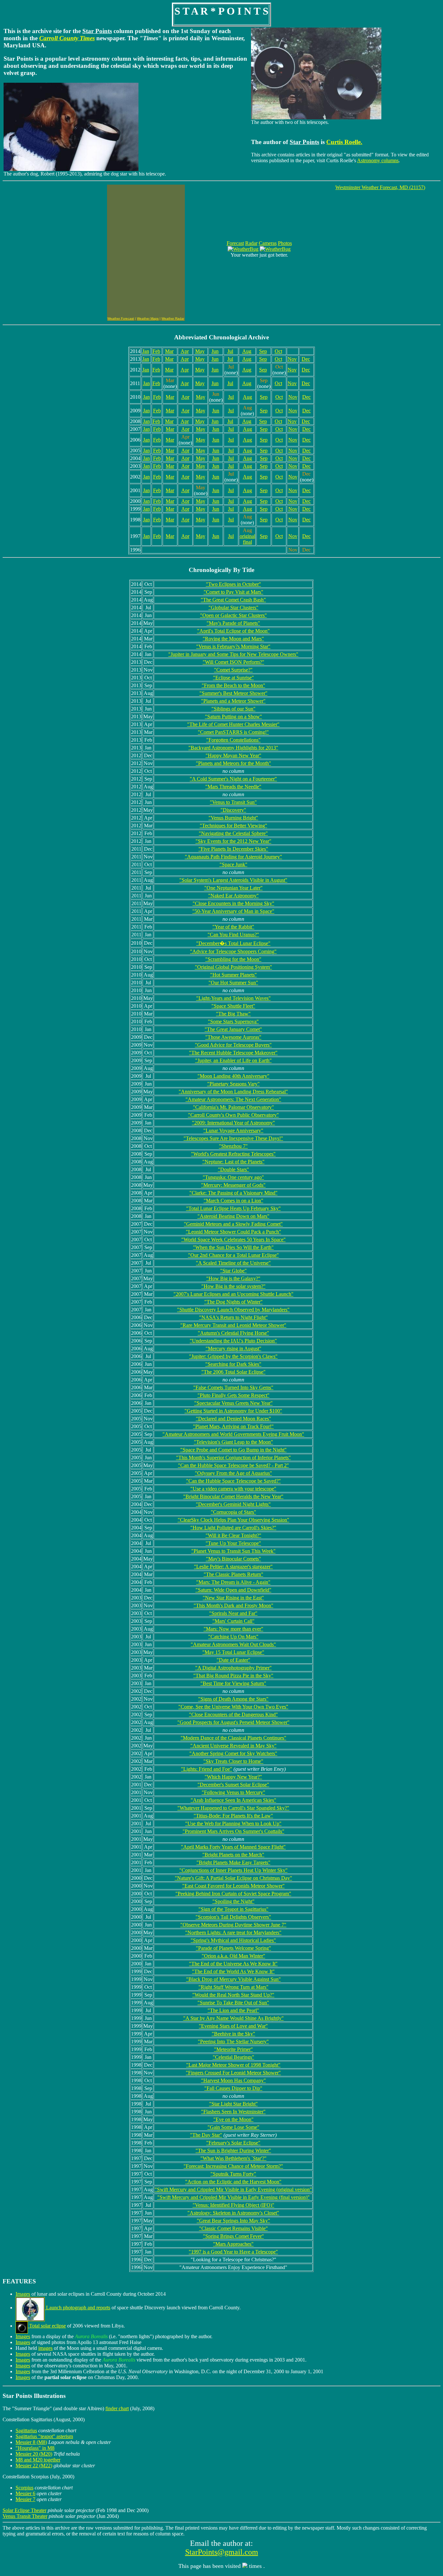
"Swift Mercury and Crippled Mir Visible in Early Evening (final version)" (233, 2197)
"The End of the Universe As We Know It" (233, 1964)
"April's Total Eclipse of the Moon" (233, 631)
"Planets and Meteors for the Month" (233, 763)
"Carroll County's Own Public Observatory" (233, 1115)
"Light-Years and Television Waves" (233, 998)
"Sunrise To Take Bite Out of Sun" (233, 2003)
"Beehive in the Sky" (233, 2034)
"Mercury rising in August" (233, 1349)
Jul (230, 351)
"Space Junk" (233, 864)
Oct (278, 351)
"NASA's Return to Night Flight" (233, 1317)
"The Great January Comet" (233, 1029)
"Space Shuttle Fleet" (233, 1006)
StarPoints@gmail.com (222, 2552)
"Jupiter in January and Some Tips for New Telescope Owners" (233, 654)
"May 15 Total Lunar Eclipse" (233, 1652)
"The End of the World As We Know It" (233, 1971)
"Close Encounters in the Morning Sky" (233, 903)
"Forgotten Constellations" (233, 740)
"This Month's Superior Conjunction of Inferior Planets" (233, 1458)
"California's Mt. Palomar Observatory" (233, 1107)
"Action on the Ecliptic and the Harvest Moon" (233, 2182)
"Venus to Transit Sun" (233, 802)
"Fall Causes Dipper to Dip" (233, 2088)
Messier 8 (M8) (31, 2442)
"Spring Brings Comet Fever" (233, 2236)
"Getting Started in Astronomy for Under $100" (233, 1411)
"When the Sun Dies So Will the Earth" (233, 1247)
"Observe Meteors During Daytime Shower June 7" (233, 1925)
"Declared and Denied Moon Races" (233, 1419)
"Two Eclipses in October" (233, 584)
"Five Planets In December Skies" (233, 849)
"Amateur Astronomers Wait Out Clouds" (233, 1644)
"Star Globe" (233, 1271)
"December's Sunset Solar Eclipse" (233, 1785)
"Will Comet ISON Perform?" (233, 662)
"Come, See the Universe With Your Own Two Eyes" (233, 1707)
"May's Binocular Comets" (233, 1559)
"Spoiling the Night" (233, 1901)
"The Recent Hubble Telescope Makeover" (233, 1053)
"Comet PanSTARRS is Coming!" (233, 732)
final (247, 542)
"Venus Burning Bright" (233, 818)
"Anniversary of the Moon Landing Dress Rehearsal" (233, 1092)
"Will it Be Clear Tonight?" (233, 1535)
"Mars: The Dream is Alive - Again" (233, 1582)
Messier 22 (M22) (34, 2466)
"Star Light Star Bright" (233, 2104)
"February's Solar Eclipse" (233, 2143)
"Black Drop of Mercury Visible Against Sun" (233, 1979)
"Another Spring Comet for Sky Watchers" (233, 1753)
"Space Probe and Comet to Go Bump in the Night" (233, 1450)
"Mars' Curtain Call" (233, 1621)
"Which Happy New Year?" (233, 1777)
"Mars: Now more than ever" (233, 1629)
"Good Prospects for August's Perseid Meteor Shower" (233, 1722)
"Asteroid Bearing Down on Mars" (233, 1216)
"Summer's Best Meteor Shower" (233, 693)
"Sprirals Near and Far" (233, 1613)
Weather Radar (173, 318)
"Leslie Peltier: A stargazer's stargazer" (233, 1567)
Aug (247, 351)
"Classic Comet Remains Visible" (233, 2228)
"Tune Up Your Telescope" (233, 1543)
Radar (251, 243)
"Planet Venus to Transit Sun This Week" (233, 1551)
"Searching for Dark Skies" (233, 1364)
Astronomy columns (378, 160)
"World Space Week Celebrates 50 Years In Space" (233, 1239)
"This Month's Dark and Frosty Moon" (233, 1605)
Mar (169, 351)
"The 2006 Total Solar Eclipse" (233, 1372)
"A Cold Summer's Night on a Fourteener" (233, 779)
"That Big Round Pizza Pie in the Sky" (233, 1676)
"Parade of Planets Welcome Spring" (233, 1948)
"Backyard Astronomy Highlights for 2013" (233, 748)
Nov (292, 359)
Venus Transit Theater (25, 2516)
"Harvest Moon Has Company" (233, 2080)
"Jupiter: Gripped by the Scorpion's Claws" (233, 1356)
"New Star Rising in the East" (233, 1598)
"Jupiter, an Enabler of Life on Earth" (233, 1060)
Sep (263, 351)
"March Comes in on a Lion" (233, 1201)
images (45, 2348)
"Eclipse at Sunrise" (233, 678)
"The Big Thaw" (233, 1014)
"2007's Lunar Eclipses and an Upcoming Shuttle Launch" (233, 1294)
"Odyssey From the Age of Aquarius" (233, 1473)
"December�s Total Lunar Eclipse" (233, 943)
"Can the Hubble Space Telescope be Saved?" (233, 1481)
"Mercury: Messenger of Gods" (233, 1185)
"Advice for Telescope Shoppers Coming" (233, 951)
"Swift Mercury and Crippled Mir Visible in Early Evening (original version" (233, 2189)
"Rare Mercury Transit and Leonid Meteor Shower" (233, 1325)
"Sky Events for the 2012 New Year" (233, 841)
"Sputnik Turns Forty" (233, 2174)
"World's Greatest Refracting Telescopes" (233, 1154)
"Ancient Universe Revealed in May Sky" (233, 1746)
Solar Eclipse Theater (24, 2510)
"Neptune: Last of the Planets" (233, 1162)
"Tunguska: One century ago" (233, 1177)
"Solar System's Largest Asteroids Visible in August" (233, 880)
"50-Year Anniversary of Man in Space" (233, 911)
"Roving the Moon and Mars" (233, 639)
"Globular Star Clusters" (233, 608)
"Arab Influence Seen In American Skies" (233, 1800)
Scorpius (24, 2488)
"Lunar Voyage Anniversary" (233, 1130)
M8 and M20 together (38, 2460)
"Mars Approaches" (233, 2244)
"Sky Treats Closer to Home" (233, 1761)
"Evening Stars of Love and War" (233, 2026)
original (247, 536)
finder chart (117, 2408)
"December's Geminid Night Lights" (233, 1504)
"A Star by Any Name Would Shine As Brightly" (233, 2018)
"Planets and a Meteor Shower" (233, 701)
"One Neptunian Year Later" (233, 888)
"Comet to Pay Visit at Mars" (233, 592)
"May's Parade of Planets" (233, 623)
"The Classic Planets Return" (233, 1574)
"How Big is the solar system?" (233, 1286)
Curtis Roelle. (344, 142)
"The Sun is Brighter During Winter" (233, 2151)
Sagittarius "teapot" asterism (44, 2436)
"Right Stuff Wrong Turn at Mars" (233, 1987)
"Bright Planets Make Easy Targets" (233, 1862)
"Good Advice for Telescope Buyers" (233, 1045)
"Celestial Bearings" (233, 2057)
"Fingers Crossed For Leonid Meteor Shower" (233, 2073)
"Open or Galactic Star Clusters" (233, 615)
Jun (215, 351)
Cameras (268, 243)
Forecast (235, 243)
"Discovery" (233, 810)
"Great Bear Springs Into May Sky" (233, 2221)
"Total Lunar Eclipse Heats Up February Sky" (233, 1208)
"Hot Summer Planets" (233, 975)
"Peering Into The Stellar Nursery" (233, 2041)
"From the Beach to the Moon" (233, 685)
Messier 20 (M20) (34, 2454)
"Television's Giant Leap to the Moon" (233, 1442)
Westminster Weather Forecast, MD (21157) (380, 187)
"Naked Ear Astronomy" (233, 896)
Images (23, 2294)
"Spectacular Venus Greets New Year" (233, 1403)
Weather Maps (148, 318)
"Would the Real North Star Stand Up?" (233, 1995)
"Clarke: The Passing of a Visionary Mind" (233, 1193)
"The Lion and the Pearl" (233, 2010)
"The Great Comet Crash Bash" (233, 600)
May (200, 351)
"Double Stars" (233, 1169)
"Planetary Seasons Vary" (233, 1084)
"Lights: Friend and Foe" (207, 1769)
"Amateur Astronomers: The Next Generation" (233, 1099)
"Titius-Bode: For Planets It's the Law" (233, 1816)
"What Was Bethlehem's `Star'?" (233, 2158)
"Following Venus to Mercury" (233, 1792)
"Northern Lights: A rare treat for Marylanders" (233, 1932)
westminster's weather (48, 255)
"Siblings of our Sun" (233, 709)
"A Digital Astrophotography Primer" (233, 1668)
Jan (146, 351)
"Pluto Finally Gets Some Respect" (233, 1395)
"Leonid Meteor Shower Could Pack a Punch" (233, 1232)
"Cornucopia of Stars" (233, 1512)
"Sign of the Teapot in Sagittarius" (233, 1909)
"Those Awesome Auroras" (233, 1037)
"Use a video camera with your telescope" (233, 1489)
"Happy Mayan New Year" (233, 755)
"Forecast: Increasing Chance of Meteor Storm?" (233, 2166)
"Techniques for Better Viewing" (233, 826)
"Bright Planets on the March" (233, 1855)
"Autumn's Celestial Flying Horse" (233, 1333)
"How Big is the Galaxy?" (233, 1278)
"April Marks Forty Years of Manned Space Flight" (233, 1847)
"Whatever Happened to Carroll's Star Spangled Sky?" (233, 1808)
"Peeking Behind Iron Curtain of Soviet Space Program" (233, 1894)
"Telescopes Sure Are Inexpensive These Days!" (233, 1138)
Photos (285, 243)
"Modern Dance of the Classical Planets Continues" (233, 1738)
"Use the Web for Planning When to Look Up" (233, 1823)
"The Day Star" (206, 2135)
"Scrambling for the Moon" (233, 959)
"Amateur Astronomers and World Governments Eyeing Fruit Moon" (233, 1434)
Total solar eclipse (47, 2326)
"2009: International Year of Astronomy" (233, 1123)
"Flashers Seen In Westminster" (233, 2112)
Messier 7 (25, 2499)
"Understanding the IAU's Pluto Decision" (233, 1341)
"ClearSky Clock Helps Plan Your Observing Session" (233, 1520)
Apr (185, 351)
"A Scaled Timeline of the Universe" (233, 1263)
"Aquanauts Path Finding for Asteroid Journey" (233, 857)
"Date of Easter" (233, 1660)
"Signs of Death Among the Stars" (233, 1699)
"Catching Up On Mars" (233, 1637)
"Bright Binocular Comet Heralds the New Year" (233, 1496)
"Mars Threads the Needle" (233, 787)
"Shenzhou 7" (233, 1146)
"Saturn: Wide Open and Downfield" (233, 1590)
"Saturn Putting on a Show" (233, 717)
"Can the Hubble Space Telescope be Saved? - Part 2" (233, 1465)
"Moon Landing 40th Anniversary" (233, 1076)
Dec (306, 359)
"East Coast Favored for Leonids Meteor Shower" (233, 1886)
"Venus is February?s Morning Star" (233, 646)
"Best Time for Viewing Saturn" (233, 1683)
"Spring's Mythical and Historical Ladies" (233, 1940)
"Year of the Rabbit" (233, 927)
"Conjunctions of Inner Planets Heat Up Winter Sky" (233, 1870)
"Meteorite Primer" (233, 2049)
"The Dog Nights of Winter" (233, 1302)
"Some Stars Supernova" (233, 1021)
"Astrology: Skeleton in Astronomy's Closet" (233, 2213)
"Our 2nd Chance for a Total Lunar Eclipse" (233, 1255)
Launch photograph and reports (78, 2308)
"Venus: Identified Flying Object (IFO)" (233, 2205)
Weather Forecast (121, 318)
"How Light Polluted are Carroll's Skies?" (233, 1528)
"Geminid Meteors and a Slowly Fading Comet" (233, 1224)
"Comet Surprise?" (233, 670)
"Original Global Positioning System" (233, 967)
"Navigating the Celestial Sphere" (233, 833)
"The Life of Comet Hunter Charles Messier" (233, 724)
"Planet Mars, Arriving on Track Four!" (233, 1426)
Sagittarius (26, 2430)
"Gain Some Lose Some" (233, 2127)
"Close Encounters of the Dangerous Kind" (233, 1714)
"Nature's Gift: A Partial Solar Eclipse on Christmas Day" (233, 1878)
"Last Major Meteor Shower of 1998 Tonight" (233, 2065)
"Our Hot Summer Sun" (233, 983)
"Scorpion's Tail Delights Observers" (233, 1917)
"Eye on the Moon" (233, 2119)
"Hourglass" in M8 (35, 2448)
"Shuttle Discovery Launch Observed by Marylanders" (233, 1310)
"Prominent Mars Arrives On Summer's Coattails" (233, 1831)
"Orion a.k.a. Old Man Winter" (233, 1956)
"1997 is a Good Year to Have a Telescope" (233, 2252)
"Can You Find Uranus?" (233, 935)
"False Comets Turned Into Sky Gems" (233, 1387)
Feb (156, 351)
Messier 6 (25, 2493)
